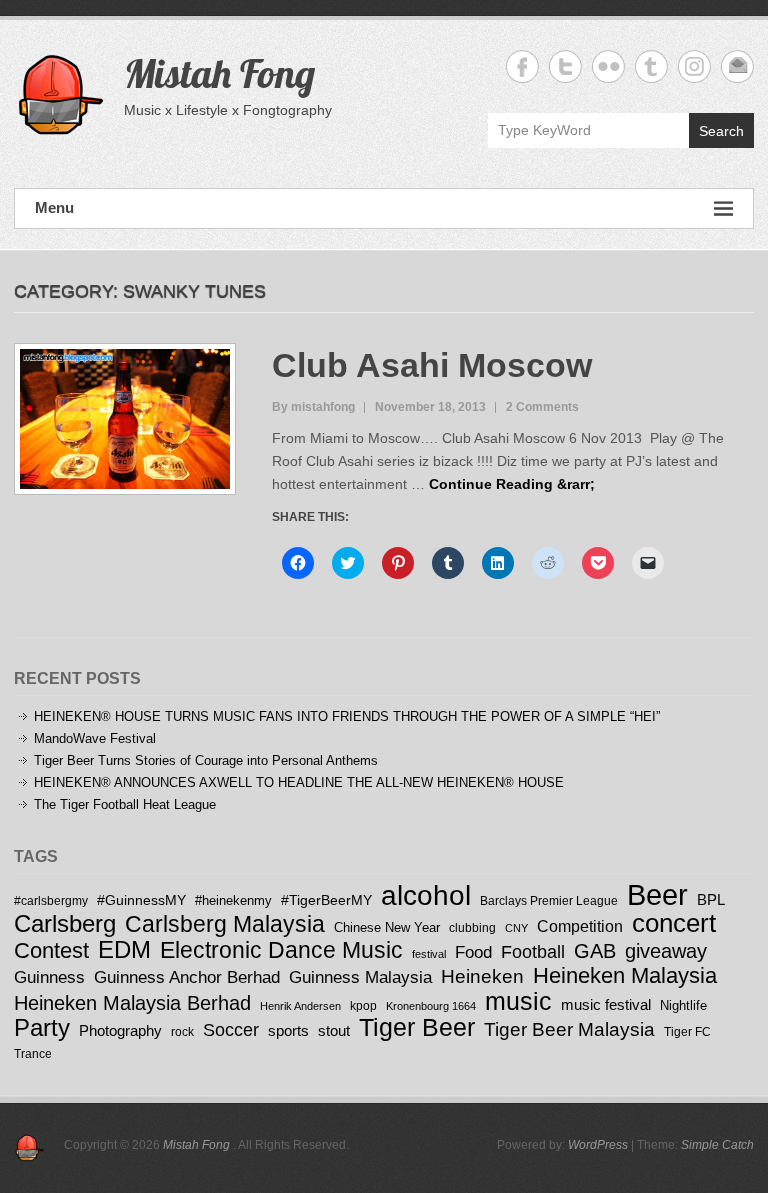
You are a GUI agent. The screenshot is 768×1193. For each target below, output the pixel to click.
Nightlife (683, 1006)
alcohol (426, 895)
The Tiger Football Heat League (125, 804)
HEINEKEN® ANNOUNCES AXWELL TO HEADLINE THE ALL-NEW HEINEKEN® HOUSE (299, 782)
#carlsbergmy (51, 900)
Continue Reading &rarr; (512, 484)
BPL (711, 899)
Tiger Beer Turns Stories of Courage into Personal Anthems (206, 760)
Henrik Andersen (300, 1006)
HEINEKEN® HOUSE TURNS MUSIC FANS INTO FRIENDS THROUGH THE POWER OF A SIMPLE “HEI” (347, 716)
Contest (51, 950)
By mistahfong (313, 407)
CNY (516, 928)
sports (288, 1030)
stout (334, 1030)
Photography (120, 1030)
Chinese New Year (387, 927)
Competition (580, 926)
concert (674, 923)
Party (42, 1027)
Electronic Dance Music (281, 950)
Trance (33, 1053)
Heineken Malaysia (625, 975)
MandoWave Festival (95, 738)
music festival (606, 1004)
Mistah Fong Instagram (694, 66)
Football (533, 952)
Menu (54, 207)
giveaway (666, 951)
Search (721, 131)
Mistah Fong (219, 73)
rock (182, 1032)
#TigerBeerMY (326, 900)
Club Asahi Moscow (432, 365)
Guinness (49, 977)
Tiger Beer (417, 1027)
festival (429, 954)
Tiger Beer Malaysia (569, 1029)
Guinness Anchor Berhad (187, 977)
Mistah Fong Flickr (608, 66)
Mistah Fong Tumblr (651, 66)
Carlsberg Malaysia (225, 924)
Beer (657, 894)
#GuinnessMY (141, 900)
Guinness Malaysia (360, 977)
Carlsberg (65, 923)
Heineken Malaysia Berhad (132, 1003)
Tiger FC (687, 1032)
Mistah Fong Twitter (565, 66)
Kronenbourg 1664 (431, 1006)
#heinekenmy (233, 900)
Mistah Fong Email (737, 66)
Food (473, 952)
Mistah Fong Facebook (522, 66)
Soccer (231, 1030)
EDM (124, 949)
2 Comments (542, 407)
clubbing (472, 927)
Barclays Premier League (549, 900)
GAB (595, 950)
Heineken (482, 976)
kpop (363, 1005)
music (518, 1001)
